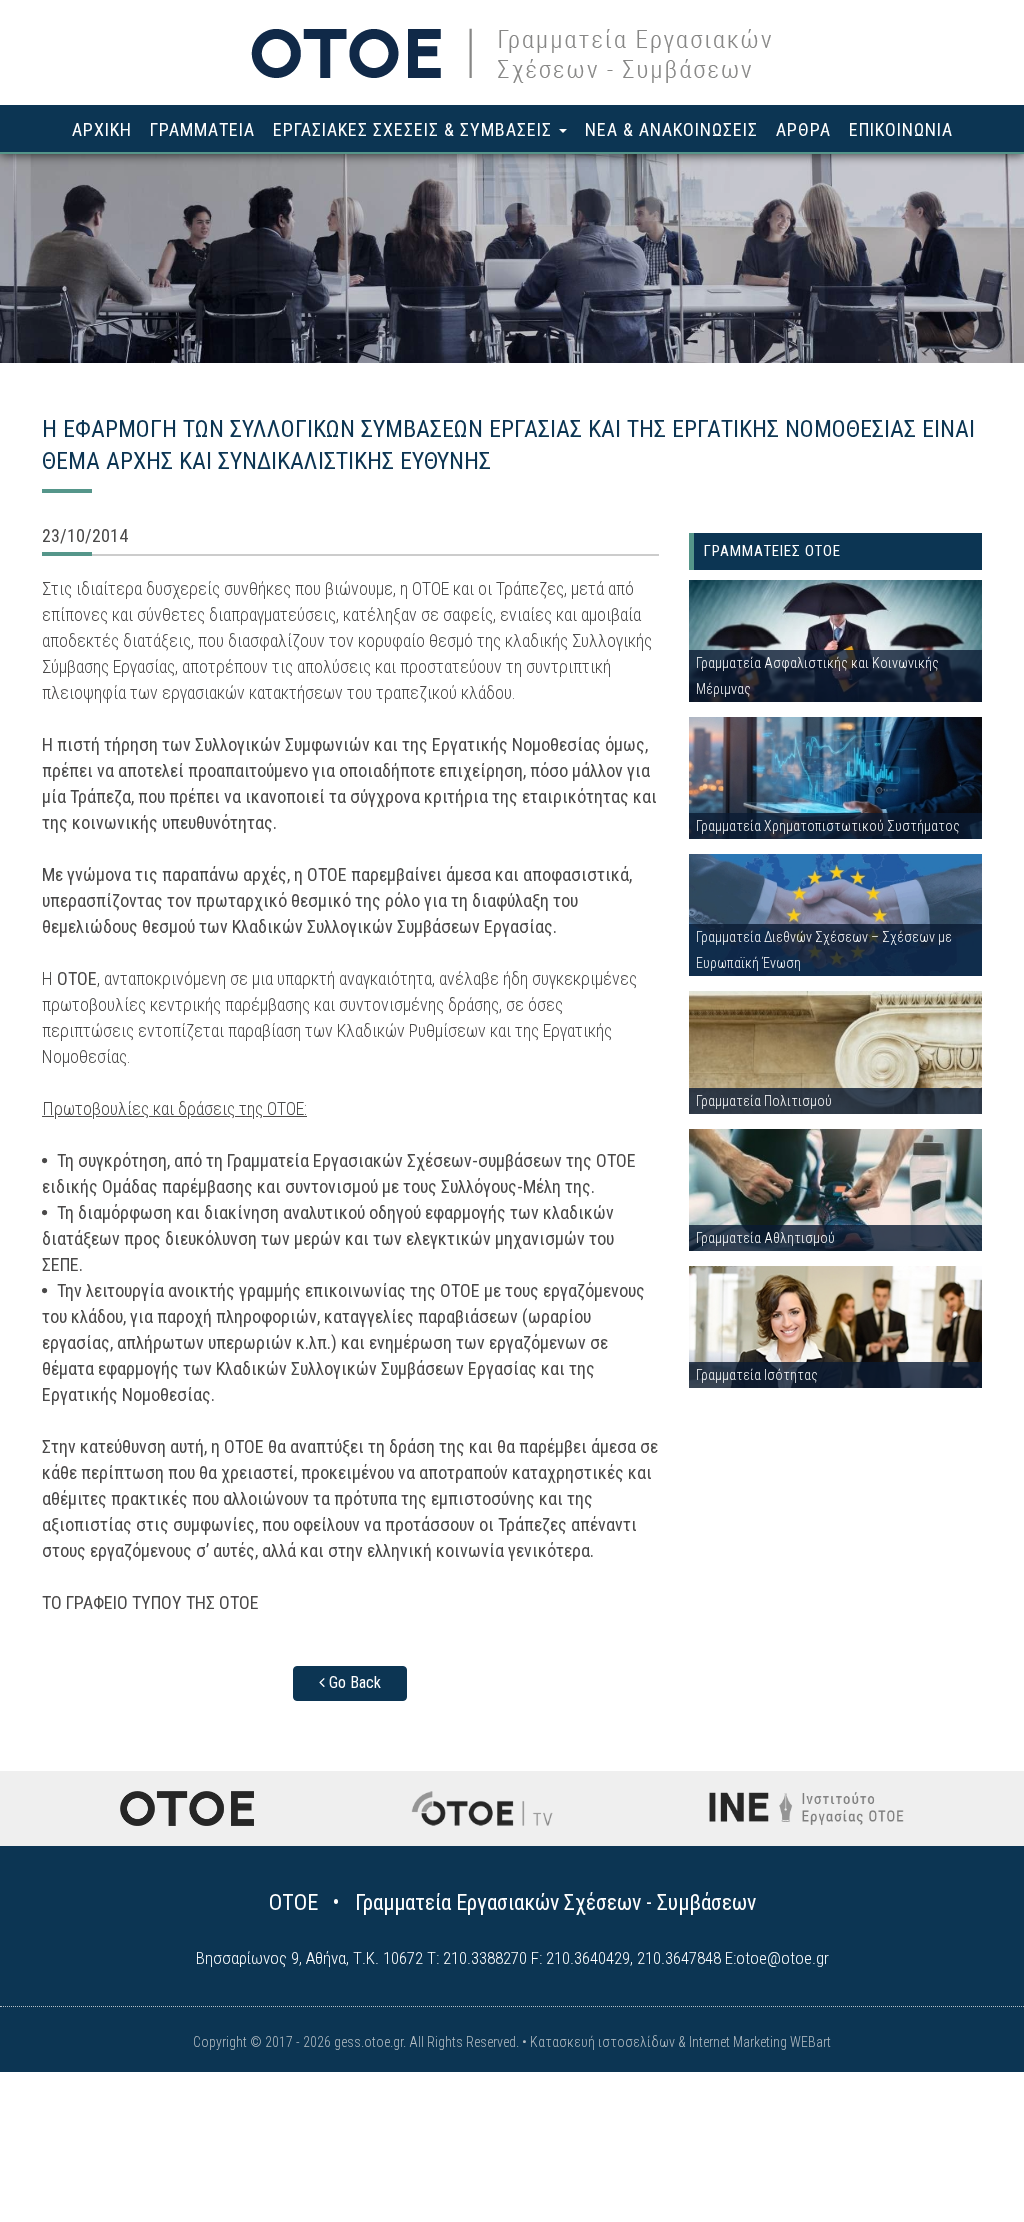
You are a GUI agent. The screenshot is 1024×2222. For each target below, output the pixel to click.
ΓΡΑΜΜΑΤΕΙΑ (202, 129)
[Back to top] (964, 2162)
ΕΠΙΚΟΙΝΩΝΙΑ (901, 129)
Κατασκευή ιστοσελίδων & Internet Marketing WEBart (680, 2042)
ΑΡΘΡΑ (803, 129)
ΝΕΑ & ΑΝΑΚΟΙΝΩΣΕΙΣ (671, 129)
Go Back (353, 1682)
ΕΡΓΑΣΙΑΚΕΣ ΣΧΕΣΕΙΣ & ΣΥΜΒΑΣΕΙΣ (415, 129)
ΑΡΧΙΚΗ (102, 129)
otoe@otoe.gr (782, 1958)
